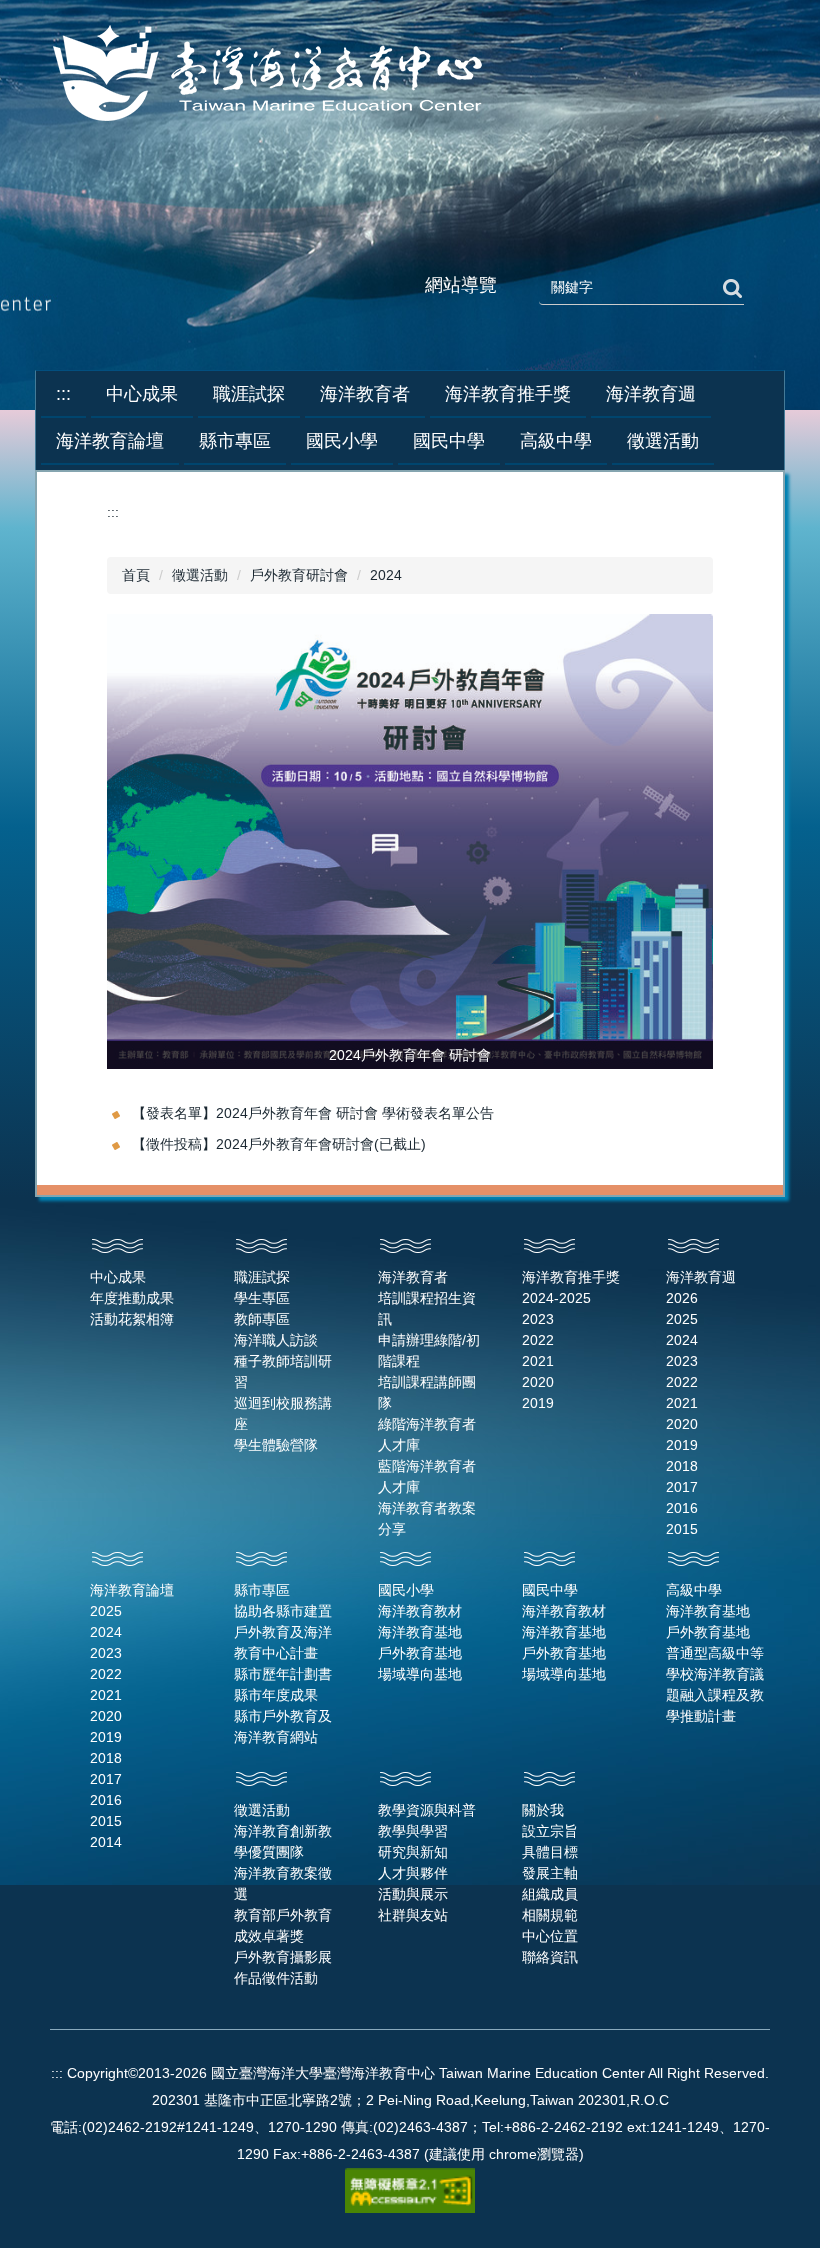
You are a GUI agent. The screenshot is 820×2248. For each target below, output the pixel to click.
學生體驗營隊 (276, 1445)
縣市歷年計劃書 (283, 1674)
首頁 (136, 575)
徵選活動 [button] (663, 441)
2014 (106, 1842)
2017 (682, 1487)
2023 (538, 1319)
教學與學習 (413, 1831)
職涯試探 (262, 1277)
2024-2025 (556, 1298)
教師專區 (262, 1319)
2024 (386, 575)
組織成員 (550, 1894)
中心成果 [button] (142, 394)
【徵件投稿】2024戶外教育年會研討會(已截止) (279, 1144)
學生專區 (262, 1298)
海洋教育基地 (420, 1632)
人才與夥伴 (413, 1873)
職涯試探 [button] (249, 394)
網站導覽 (461, 285)
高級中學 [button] (556, 441)
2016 (682, 1508)
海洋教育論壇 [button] (110, 441)
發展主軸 (550, 1873)
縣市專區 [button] (235, 441)
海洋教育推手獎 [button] (508, 394)
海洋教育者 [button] (365, 394)
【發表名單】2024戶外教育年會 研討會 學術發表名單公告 (313, 1113)
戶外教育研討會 (299, 575)
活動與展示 (413, 1894)
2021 (538, 1361)
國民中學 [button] (449, 441)
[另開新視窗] (410, 841)
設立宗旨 (550, 1831)
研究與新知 (413, 1852)
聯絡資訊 (550, 1957)
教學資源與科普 (427, 1810)
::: (63, 394)
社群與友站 (413, 1915)
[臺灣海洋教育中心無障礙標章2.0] (410, 2189)
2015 (682, 1529)
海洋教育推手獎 (571, 1277)
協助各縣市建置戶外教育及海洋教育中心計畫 (283, 1632)
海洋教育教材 (420, 1611)
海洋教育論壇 (132, 1590)
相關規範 (550, 1915)
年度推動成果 (132, 1298)
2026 (682, 1298)
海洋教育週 (701, 1277)
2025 (682, 1319)
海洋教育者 (413, 1277)
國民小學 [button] (342, 441)
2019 (538, 1403)
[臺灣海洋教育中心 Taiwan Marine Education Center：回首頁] (271, 75)
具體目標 (550, 1852)
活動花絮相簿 (132, 1319)
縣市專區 (262, 1590)
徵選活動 (200, 575)
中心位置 (550, 1936)
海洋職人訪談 (276, 1340)
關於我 (543, 1810)
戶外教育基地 (420, 1653)
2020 (538, 1382)
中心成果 (118, 1277)
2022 (538, 1340)
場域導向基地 (420, 1674)
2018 (682, 1466)
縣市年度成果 (276, 1695)
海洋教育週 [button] (651, 394)
